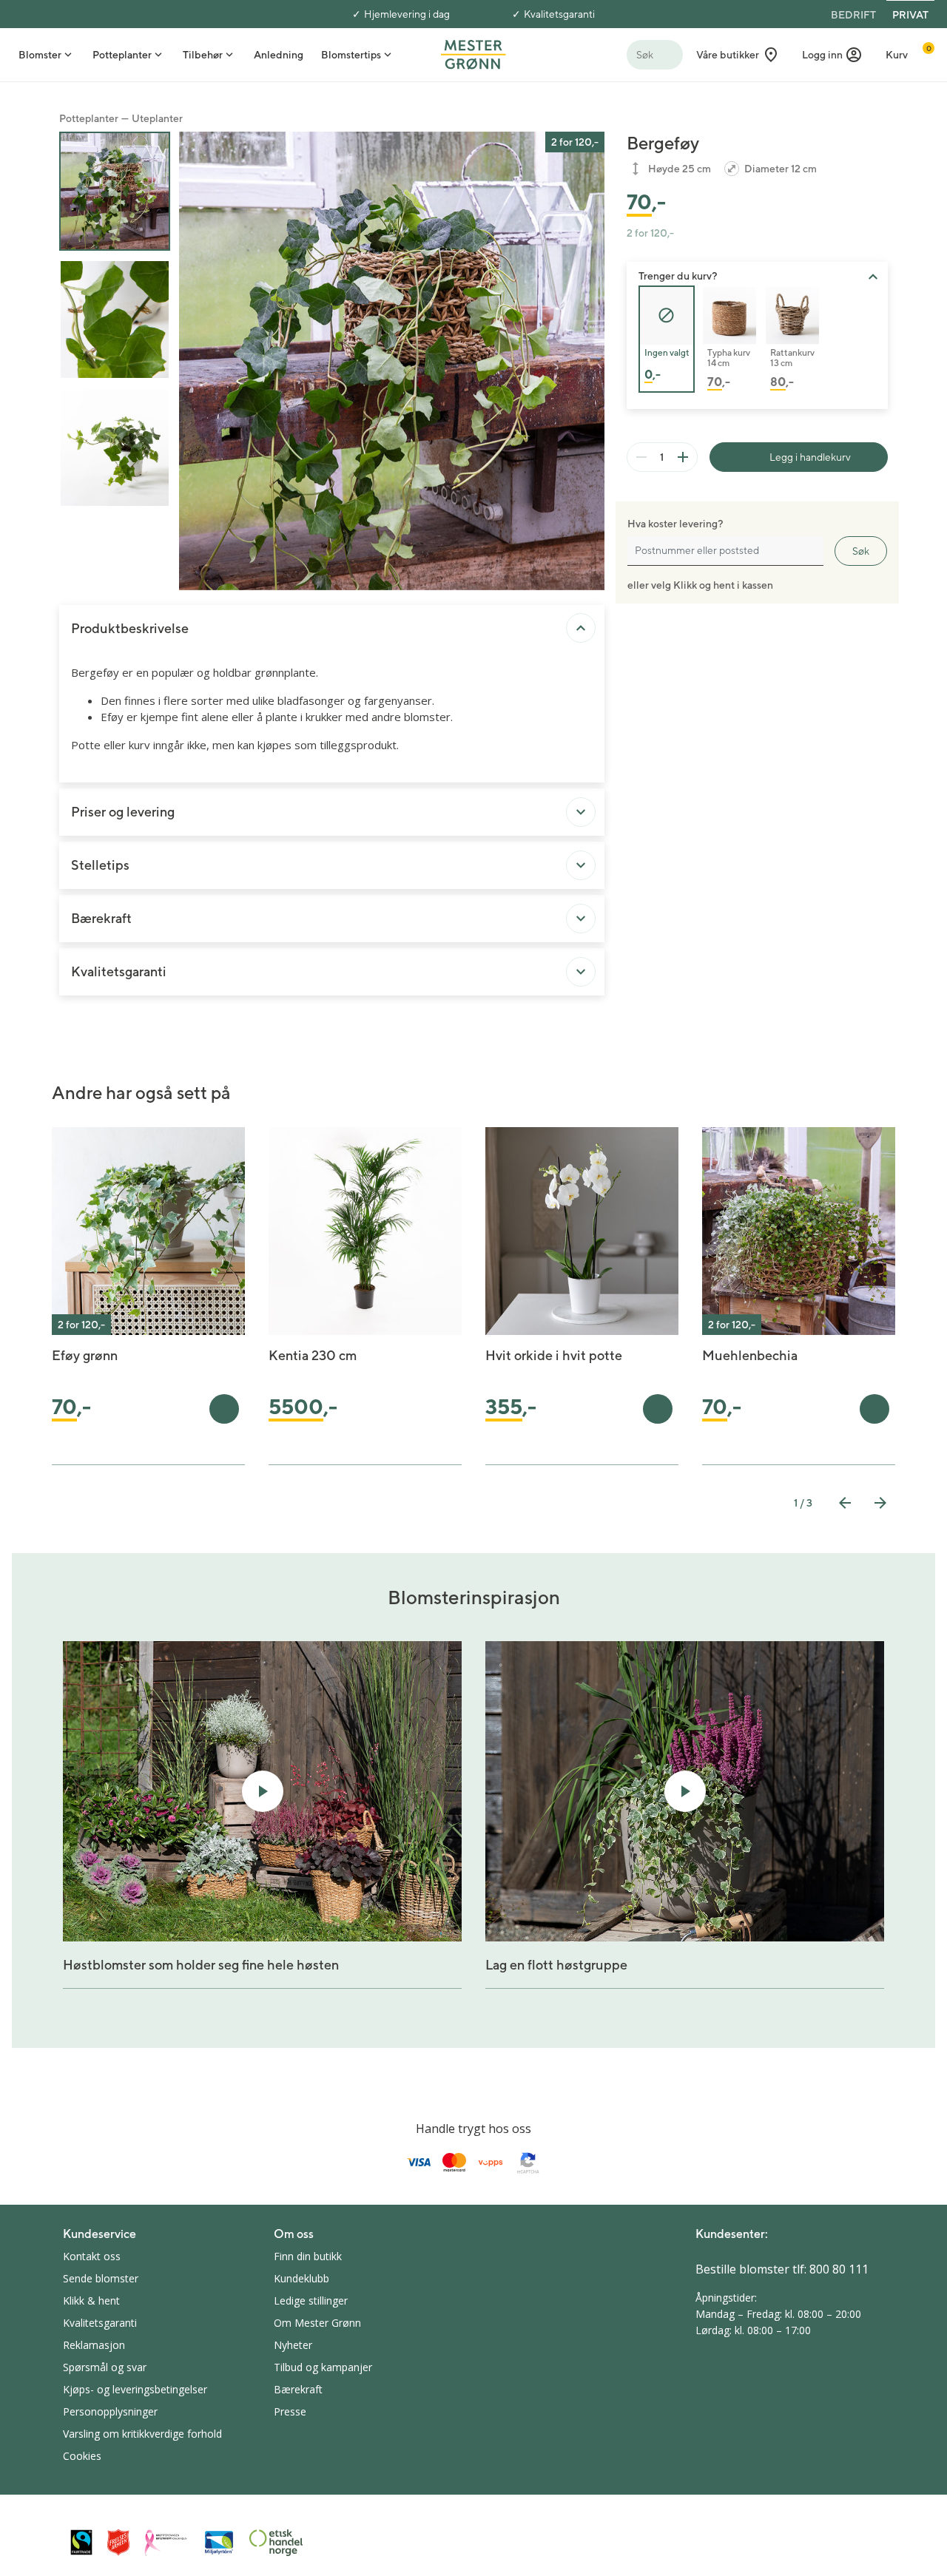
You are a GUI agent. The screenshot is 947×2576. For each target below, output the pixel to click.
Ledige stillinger (311, 2301)
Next (880, 1503)
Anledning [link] (279, 55)
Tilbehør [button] (203, 55)
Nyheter (293, 2345)
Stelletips (100, 865)
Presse (290, 2411)
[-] (641, 457)
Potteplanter (89, 118)
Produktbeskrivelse (130, 628)
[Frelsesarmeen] (118, 2542)
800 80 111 (839, 2269)
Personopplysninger (110, 2411)
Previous (845, 1503)
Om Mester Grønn (317, 2323)
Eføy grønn (85, 1355)
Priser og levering (123, 812)
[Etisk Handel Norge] (276, 2543)
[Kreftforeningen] (166, 2543)
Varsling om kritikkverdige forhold (142, 2434)
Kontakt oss (92, 2256)
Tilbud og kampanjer (323, 2367)
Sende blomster (101, 2278)
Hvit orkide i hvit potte (554, 1355)
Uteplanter (157, 118)
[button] (832, 55)
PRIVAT (910, 15)
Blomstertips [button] (351, 55)
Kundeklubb (301, 2278)
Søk (861, 551)
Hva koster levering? (675, 524)
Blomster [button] (40, 55)
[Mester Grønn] (473, 53)
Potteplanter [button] (122, 55)
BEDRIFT (853, 15)
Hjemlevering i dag (407, 14)
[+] (683, 457)
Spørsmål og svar (105, 2367)
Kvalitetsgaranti (559, 14)
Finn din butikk (308, 2256)
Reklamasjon (94, 2345)
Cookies (82, 2456)
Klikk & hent (91, 2301)
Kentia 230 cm (313, 1355)
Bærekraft (101, 918)
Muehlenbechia (750, 1355)
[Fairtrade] (81, 2542)
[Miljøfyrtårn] (219, 2543)
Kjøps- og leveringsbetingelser (135, 2389)
